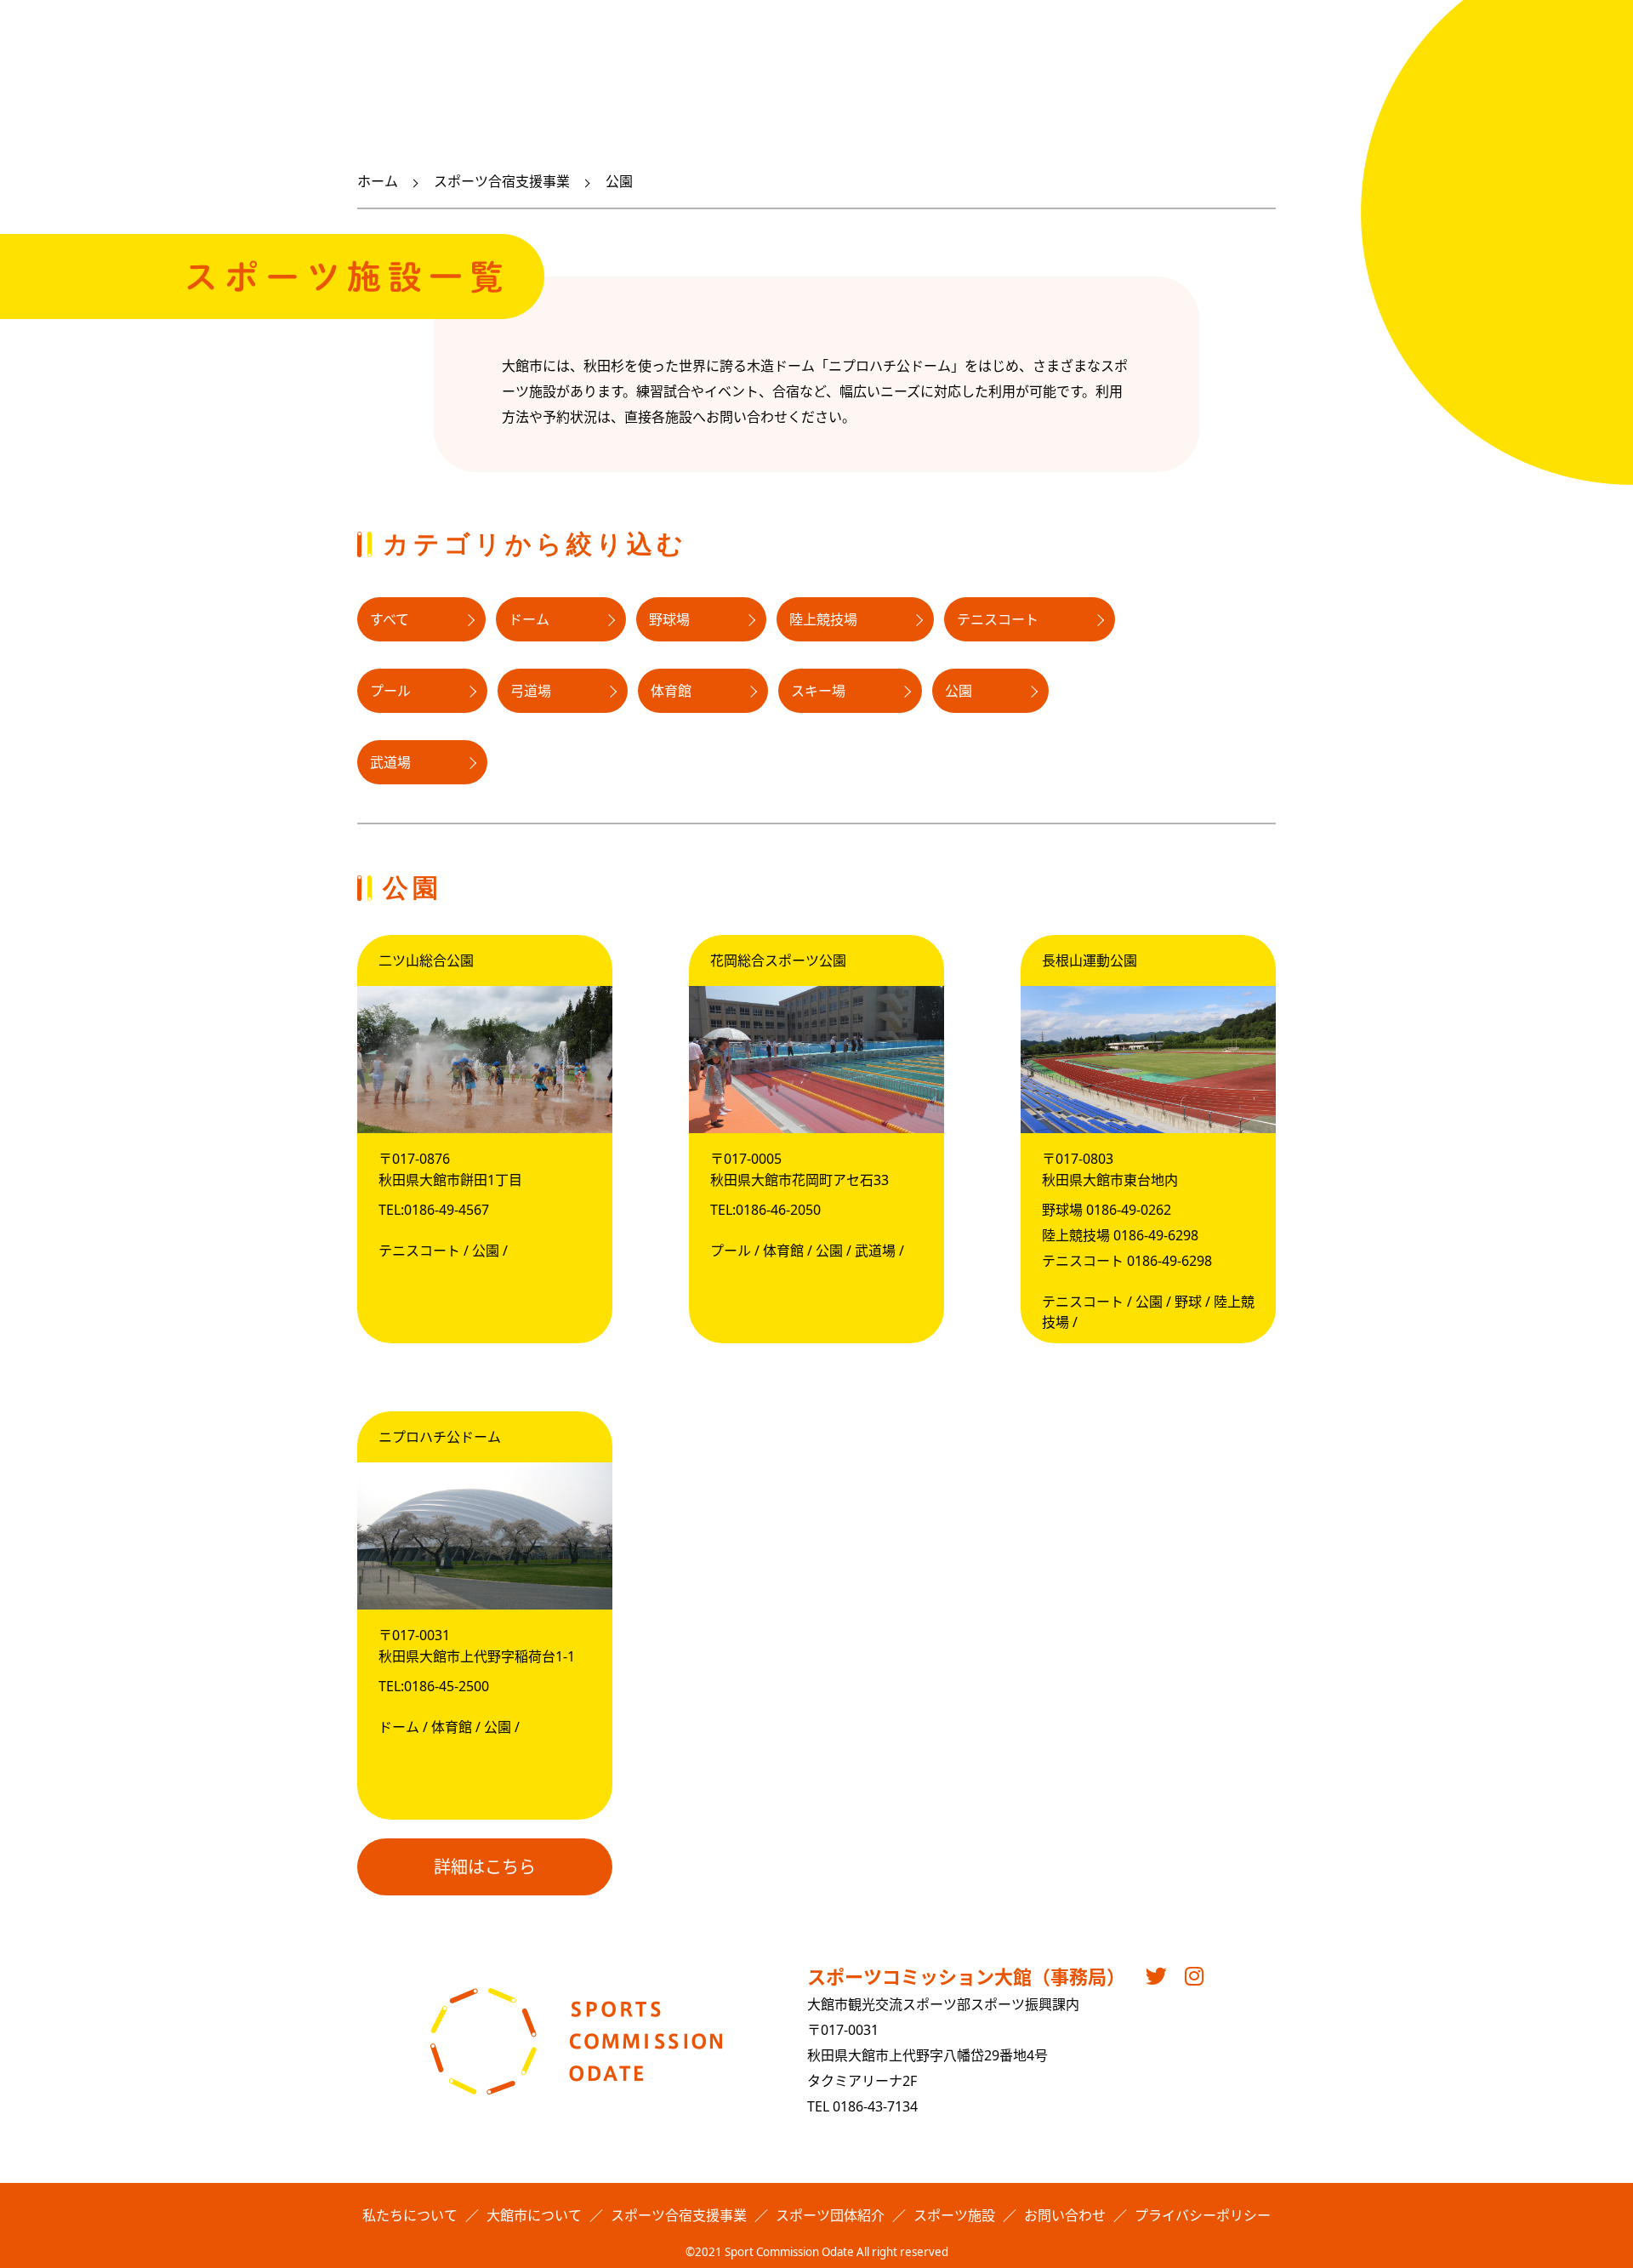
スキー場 (818, 691)
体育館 (671, 691)
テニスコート (998, 619)
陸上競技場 (823, 619)
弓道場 (531, 691)
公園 (959, 691)
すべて (390, 619)
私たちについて (410, 2215)
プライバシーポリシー (1203, 2215)
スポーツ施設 (954, 2215)
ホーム (378, 181)
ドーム (529, 619)
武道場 (390, 762)
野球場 (669, 619)
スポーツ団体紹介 (830, 2215)
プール (390, 691)
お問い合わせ (1065, 2215)
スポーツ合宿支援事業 (502, 181)
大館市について (534, 2215)
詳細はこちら (485, 1867)
